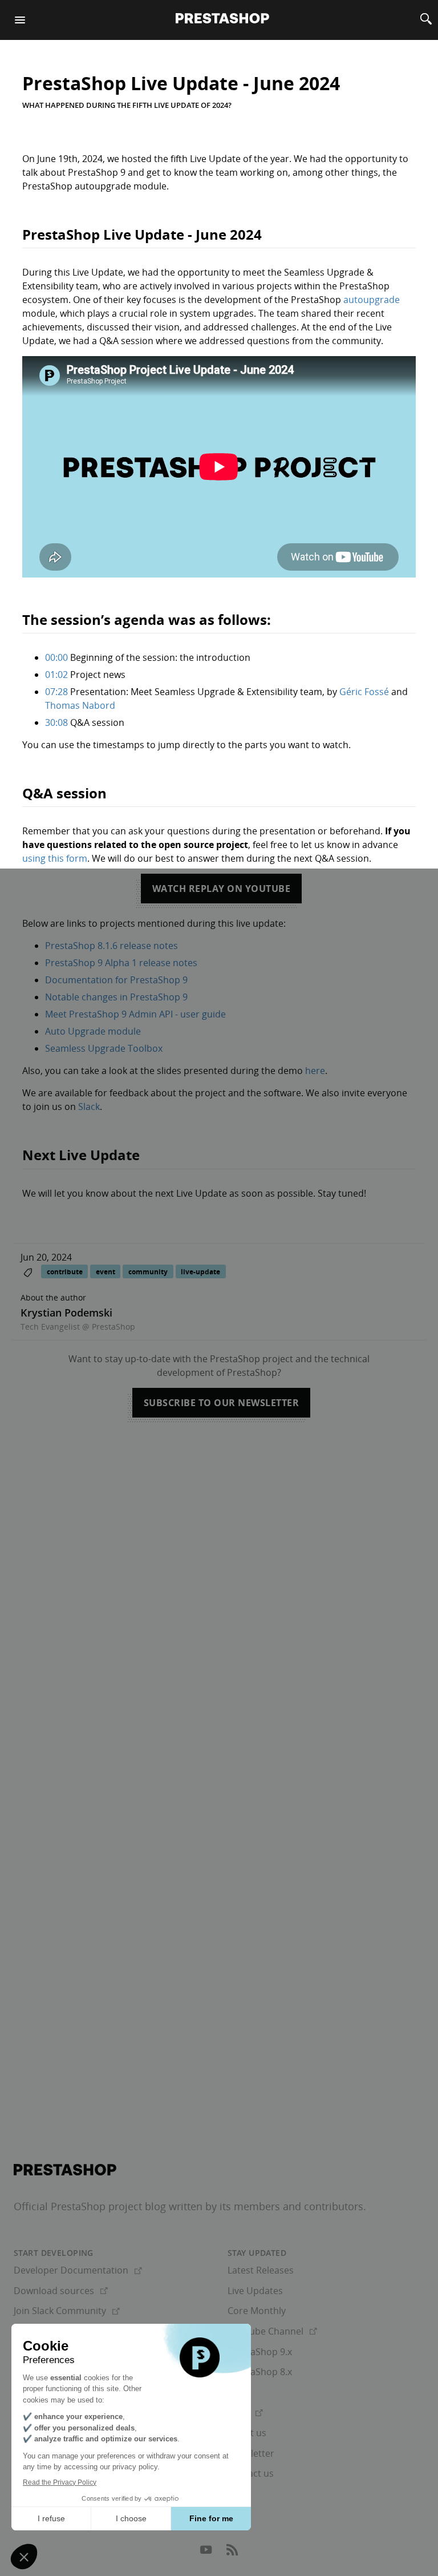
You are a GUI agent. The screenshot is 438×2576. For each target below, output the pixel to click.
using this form (55, 858)
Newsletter (251, 2453)
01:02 (56, 675)
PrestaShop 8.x (260, 2372)
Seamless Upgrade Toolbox (104, 1048)
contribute (65, 1272)
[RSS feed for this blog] (232, 2553)
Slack (89, 1107)
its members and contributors (291, 2206)
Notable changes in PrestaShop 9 (116, 997)
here (315, 1071)
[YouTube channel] (207, 2553)
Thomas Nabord (80, 705)
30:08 (56, 722)
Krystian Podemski (66, 1313)
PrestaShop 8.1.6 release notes (111, 946)
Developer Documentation (78, 2270)
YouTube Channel (272, 2331)
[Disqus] (219, 1594)
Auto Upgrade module (93, 1031)
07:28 (56, 692)
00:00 (56, 657)
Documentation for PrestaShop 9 (116, 980)
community (148, 1272)
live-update (200, 1272)
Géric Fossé (364, 692)
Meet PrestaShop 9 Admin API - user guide (135, 1014)
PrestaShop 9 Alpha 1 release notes (121, 963)
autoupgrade (372, 300)
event (106, 1272)
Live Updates (255, 2291)
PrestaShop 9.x (260, 2352)
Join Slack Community (67, 2311)
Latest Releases (261, 2270)
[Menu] (20, 20)
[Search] (426, 20)
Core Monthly (257, 2311)
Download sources (61, 2291)
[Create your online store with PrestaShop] (65, 2170)
